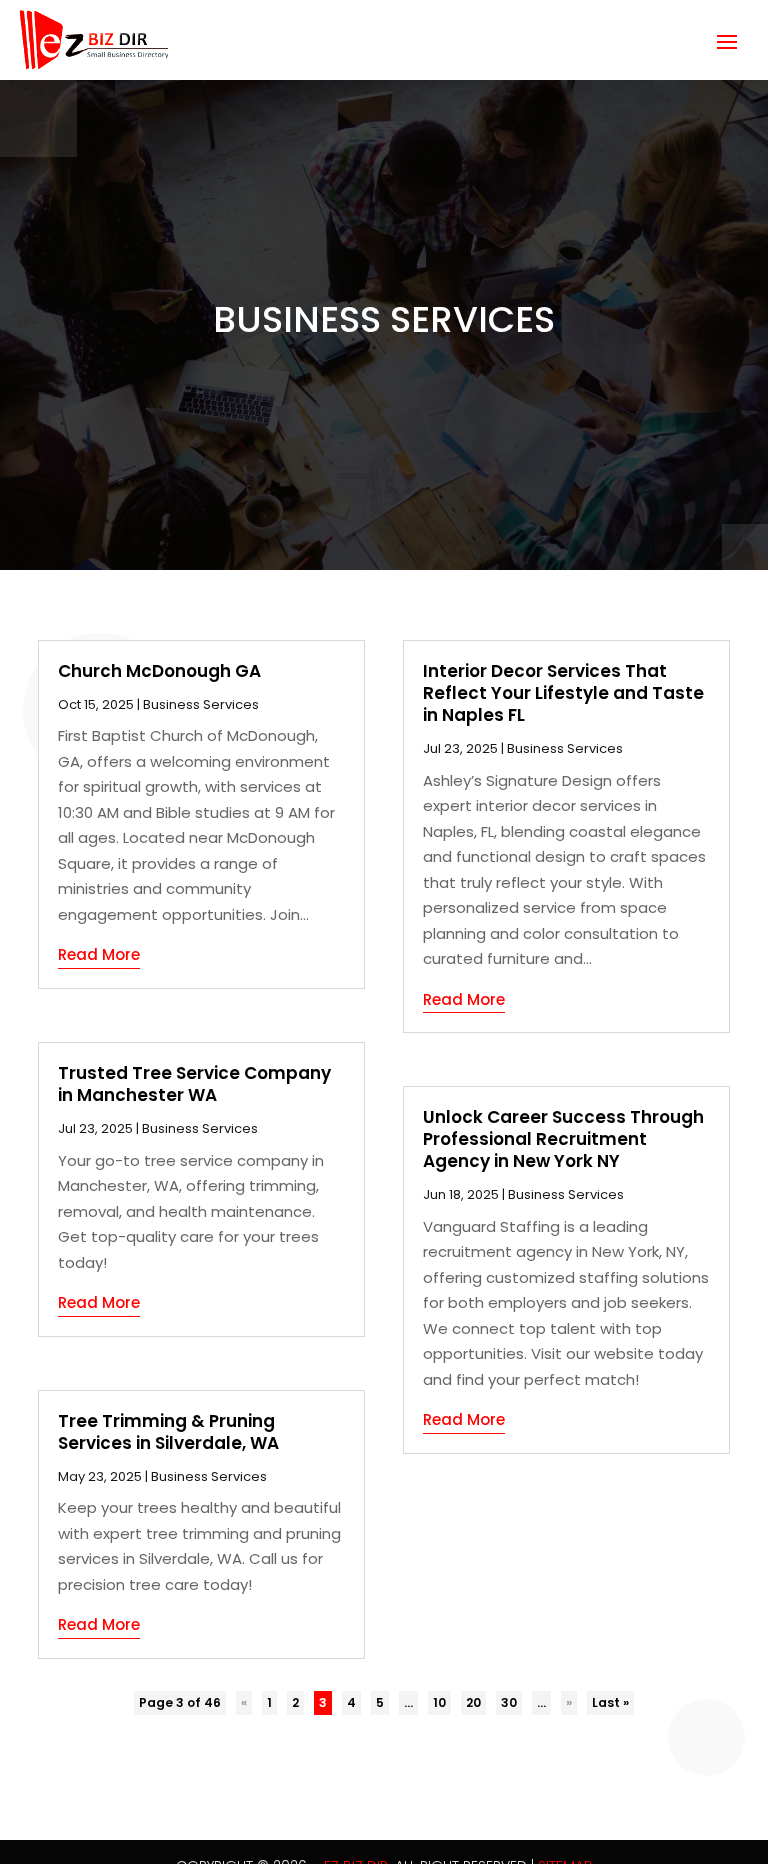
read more (99, 954)
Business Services (201, 704)
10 (439, 1702)
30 (509, 1702)
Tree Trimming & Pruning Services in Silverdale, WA (168, 1432)
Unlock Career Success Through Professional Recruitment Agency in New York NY (563, 1139)
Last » (610, 1702)
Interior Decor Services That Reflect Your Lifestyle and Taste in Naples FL (563, 693)
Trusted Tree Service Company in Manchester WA (194, 1084)
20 (473, 1702)
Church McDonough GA (159, 671)
